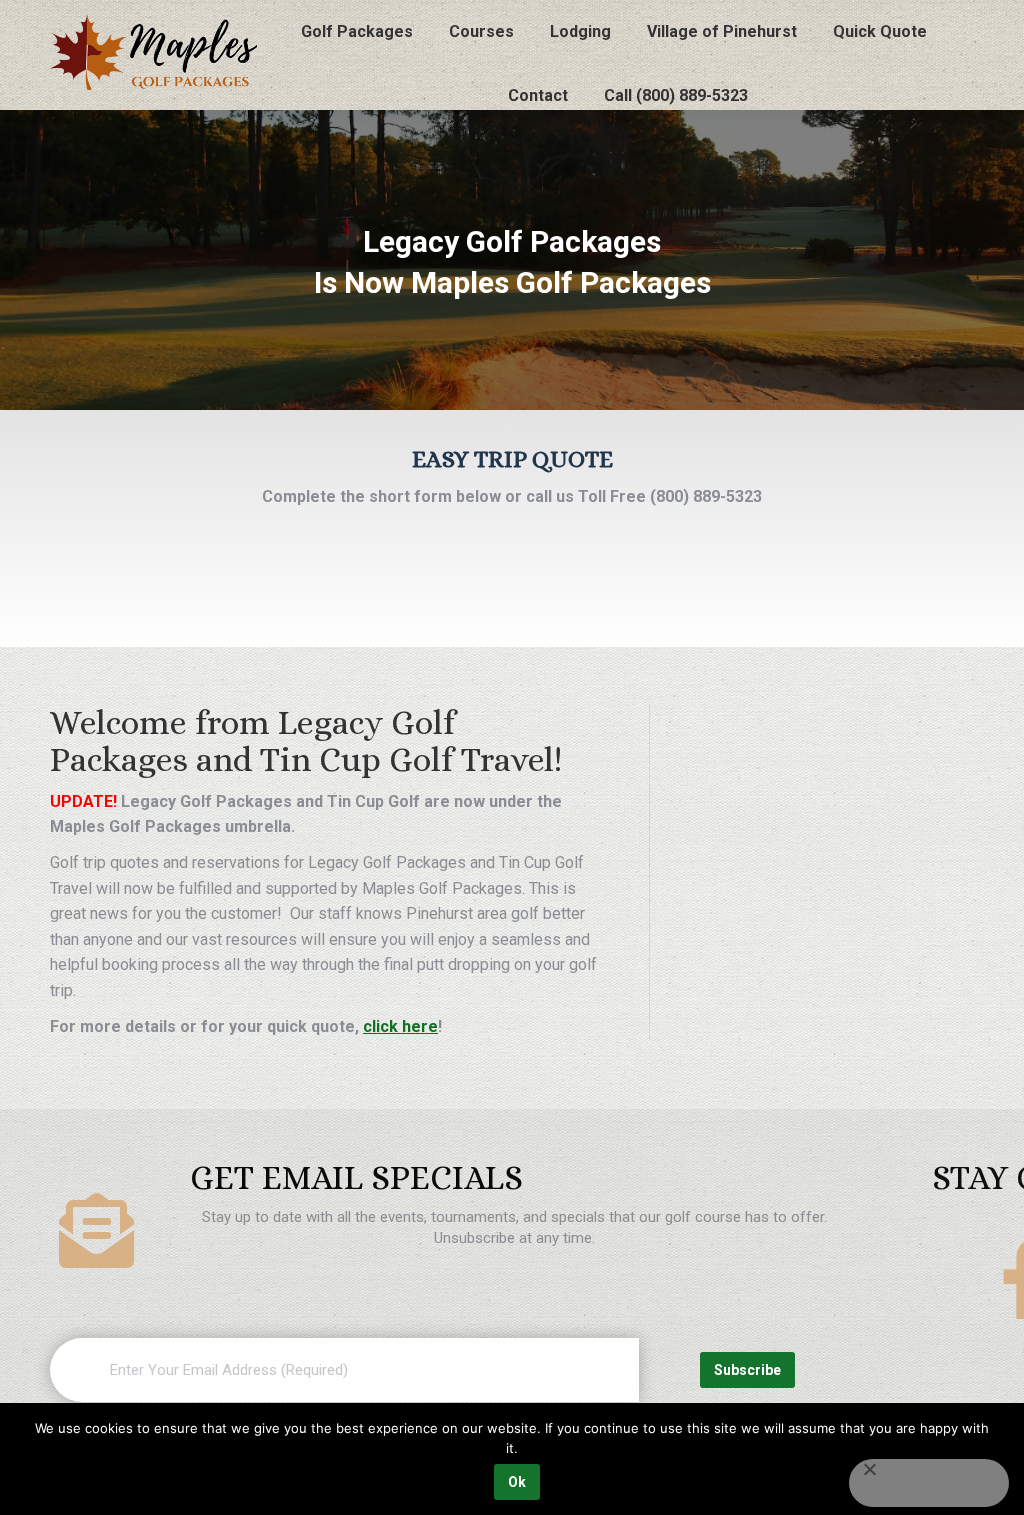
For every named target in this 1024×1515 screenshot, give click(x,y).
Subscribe (747, 1370)
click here (400, 1026)
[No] (929, 1483)
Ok (517, 1482)
